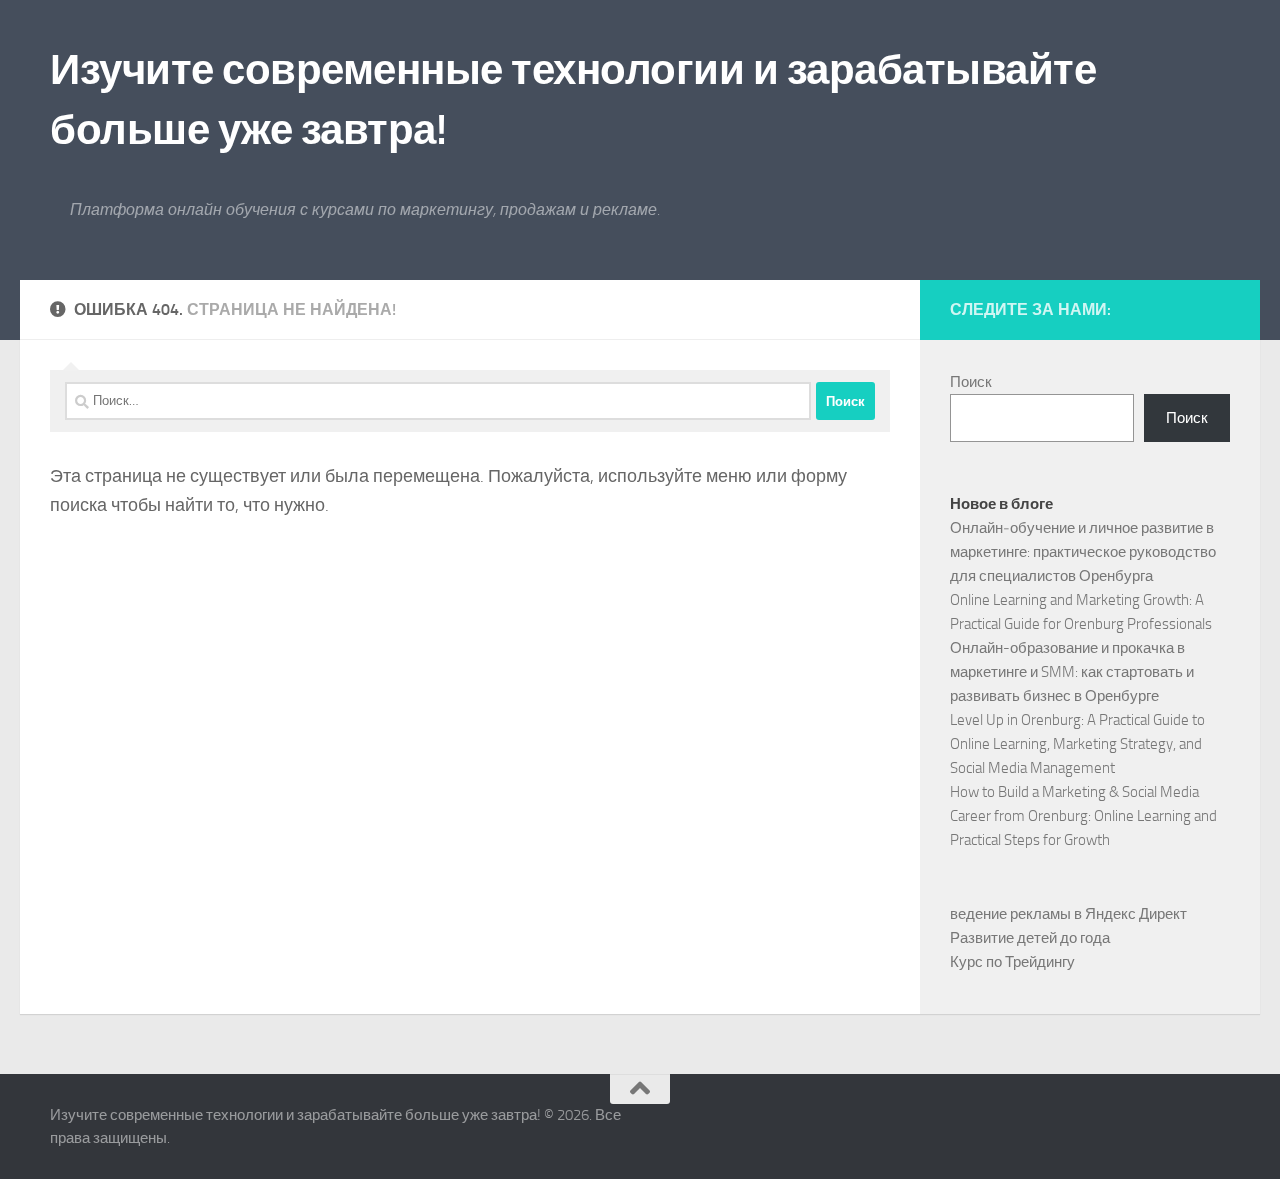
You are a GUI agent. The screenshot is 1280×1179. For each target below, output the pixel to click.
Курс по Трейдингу (1012, 962)
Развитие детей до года (1030, 938)
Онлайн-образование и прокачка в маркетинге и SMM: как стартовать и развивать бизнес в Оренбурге (1072, 672)
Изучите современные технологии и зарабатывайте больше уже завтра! (573, 100)
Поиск (971, 382)
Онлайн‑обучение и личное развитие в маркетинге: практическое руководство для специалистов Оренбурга (1083, 552)
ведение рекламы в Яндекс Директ (1068, 914)
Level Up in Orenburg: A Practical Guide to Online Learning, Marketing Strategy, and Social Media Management (1077, 744)
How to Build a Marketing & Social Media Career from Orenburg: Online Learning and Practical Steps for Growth (1083, 816)
